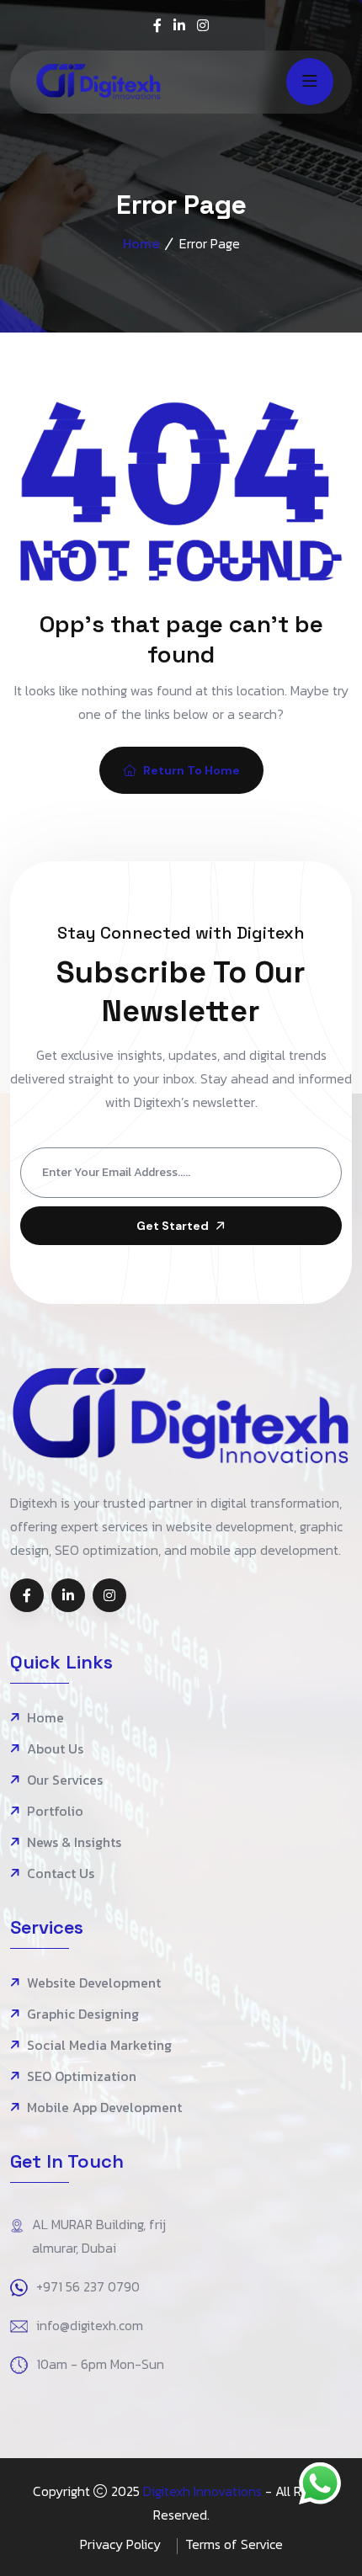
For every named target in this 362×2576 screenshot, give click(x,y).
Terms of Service (234, 2544)
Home (141, 244)
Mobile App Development (104, 2108)
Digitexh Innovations (202, 2491)
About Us (55, 1749)
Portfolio (55, 1811)
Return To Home (192, 770)
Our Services (65, 1780)
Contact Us (61, 1873)
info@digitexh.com (90, 2325)
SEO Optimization (82, 2076)
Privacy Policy (120, 2544)
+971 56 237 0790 (88, 2286)
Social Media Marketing (99, 2045)
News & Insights (74, 1842)
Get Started (173, 1226)
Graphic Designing (83, 2014)
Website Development (94, 1983)
